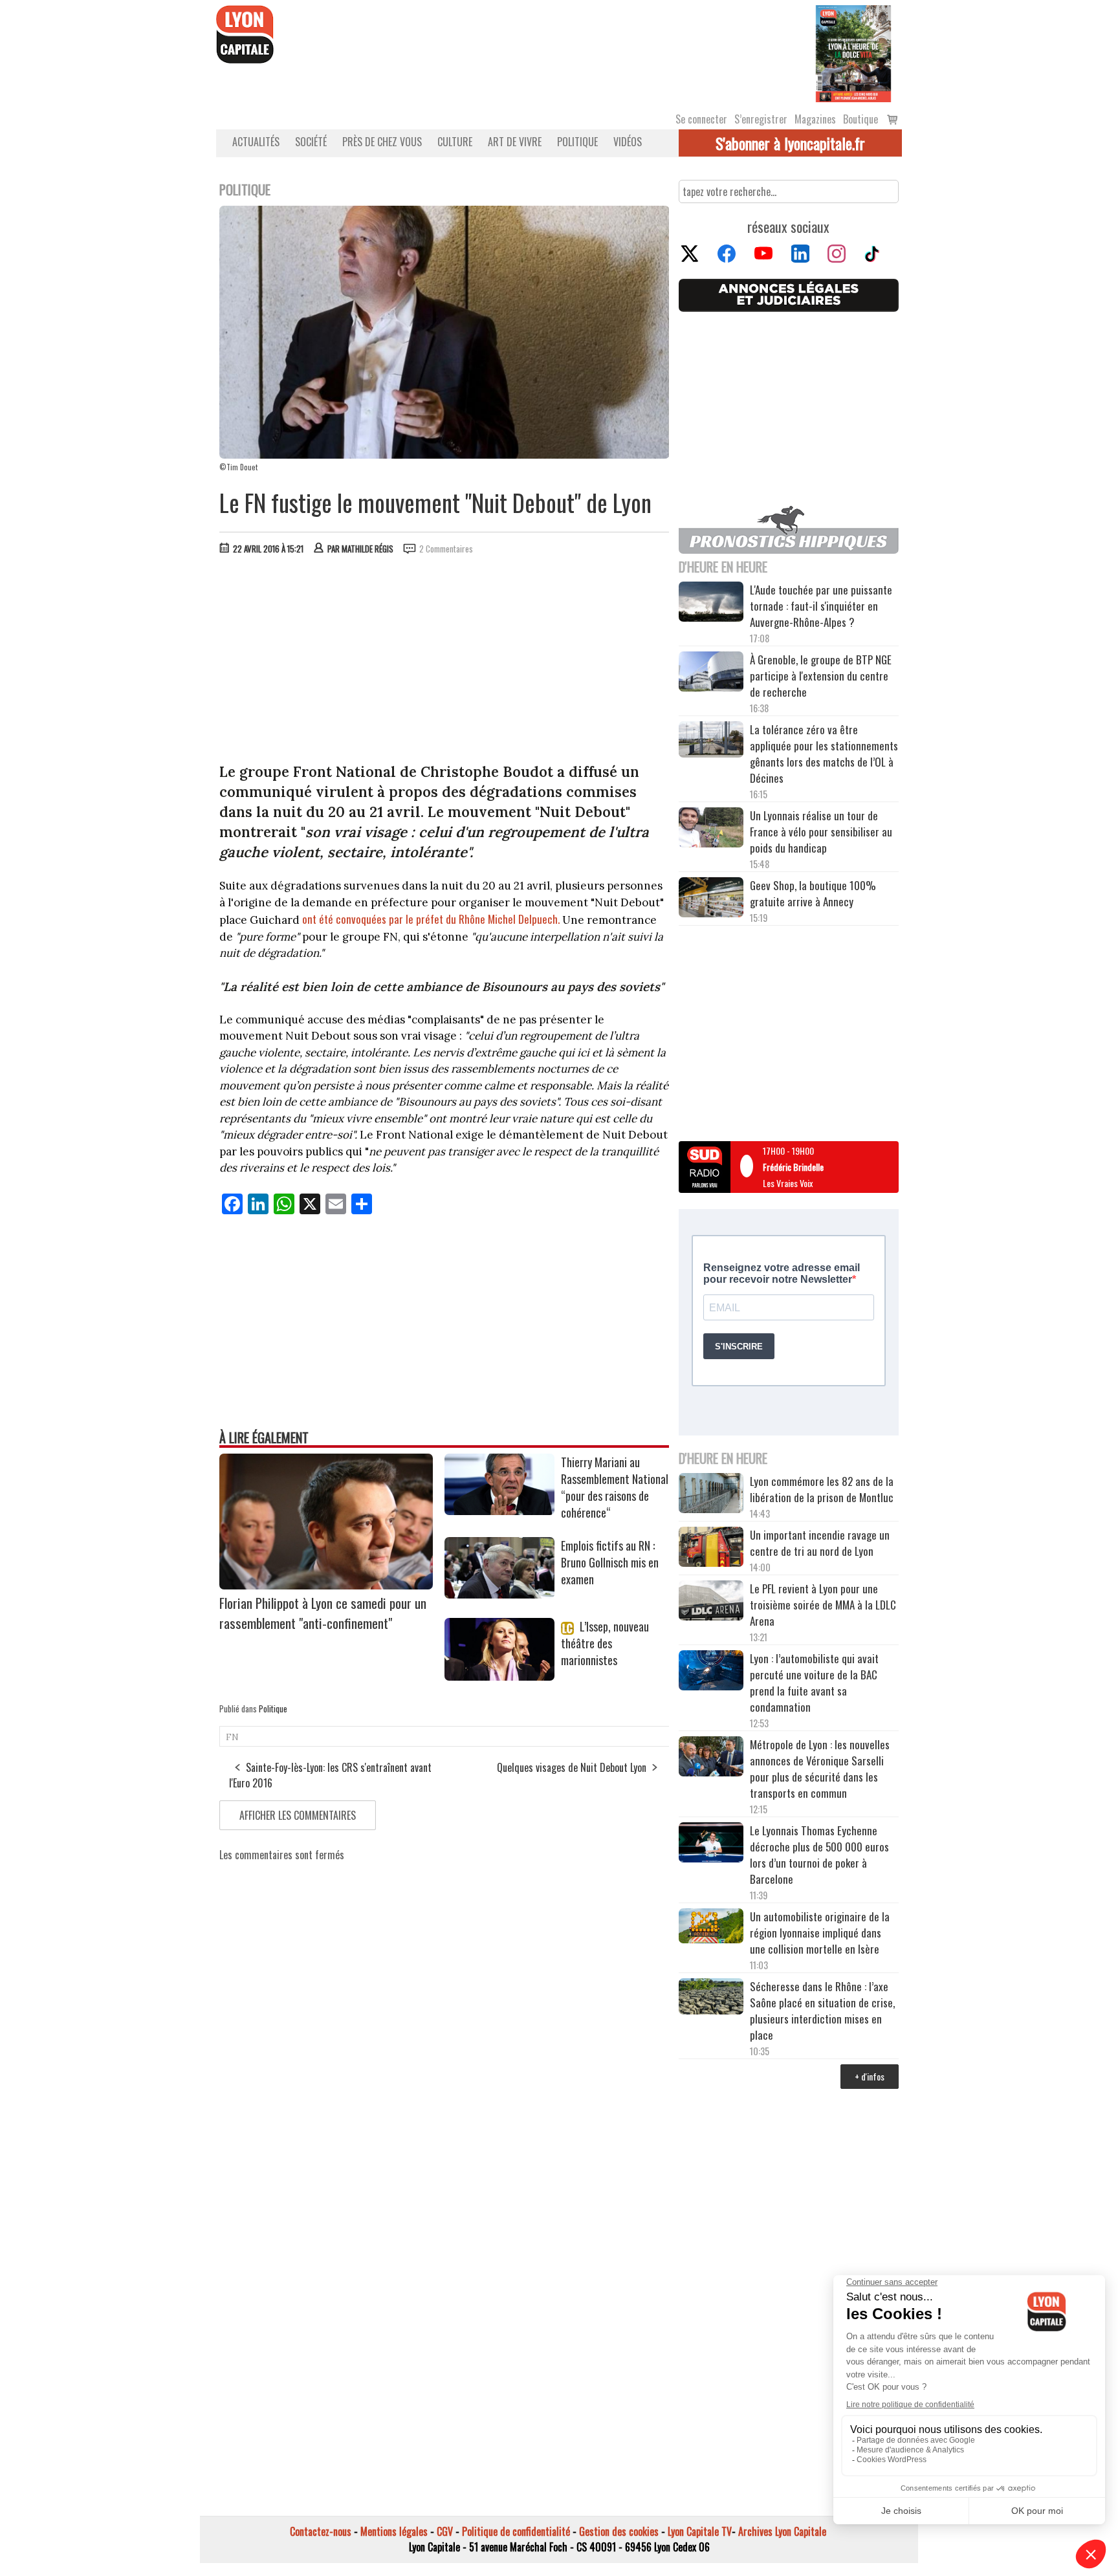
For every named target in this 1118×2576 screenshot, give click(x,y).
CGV (445, 2531)
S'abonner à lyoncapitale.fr (790, 143)
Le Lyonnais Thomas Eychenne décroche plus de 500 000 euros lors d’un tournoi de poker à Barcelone (819, 1855)
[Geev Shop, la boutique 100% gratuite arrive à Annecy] (711, 899)
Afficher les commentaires (298, 1815)
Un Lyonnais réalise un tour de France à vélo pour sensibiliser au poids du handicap (821, 832)
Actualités (256, 142)
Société (311, 142)
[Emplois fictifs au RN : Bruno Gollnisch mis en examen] (499, 1594)
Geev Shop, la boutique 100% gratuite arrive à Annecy (813, 893)
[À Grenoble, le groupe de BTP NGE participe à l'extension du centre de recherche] (711, 673)
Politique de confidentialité (516, 2531)
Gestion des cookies (619, 2531)
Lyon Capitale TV (700, 2531)
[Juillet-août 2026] (853, 52)
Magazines (815, 119)
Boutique (860, 119)
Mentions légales (394, 2531)
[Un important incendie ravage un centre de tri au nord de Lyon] (711, 1549)
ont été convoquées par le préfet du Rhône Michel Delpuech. (431, 919)
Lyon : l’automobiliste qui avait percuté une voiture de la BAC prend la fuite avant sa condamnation (814, 1683)
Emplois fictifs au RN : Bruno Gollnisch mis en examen (610, 1562)
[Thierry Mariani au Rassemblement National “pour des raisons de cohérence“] (499, 1511)
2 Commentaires (446, 549)
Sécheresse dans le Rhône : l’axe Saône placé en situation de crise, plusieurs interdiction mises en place (822, 2011)
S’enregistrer (761, 119)
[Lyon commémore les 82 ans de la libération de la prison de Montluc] (711, 1495)
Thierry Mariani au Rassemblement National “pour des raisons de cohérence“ (615, 1487)
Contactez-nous (321, 2531)
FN (232, 1737)
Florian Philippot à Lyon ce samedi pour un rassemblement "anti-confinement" (323, 1613)
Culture (455, 142)
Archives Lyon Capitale (782, 2531)
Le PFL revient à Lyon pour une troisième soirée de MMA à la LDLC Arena (823, 1605)
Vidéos (628, 142)
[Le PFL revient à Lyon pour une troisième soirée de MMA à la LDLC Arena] (711, 1602)
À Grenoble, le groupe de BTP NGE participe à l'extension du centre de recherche (821, 676)
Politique (577, 142)
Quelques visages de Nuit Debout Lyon (572, 1767)
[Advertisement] (444, 662)
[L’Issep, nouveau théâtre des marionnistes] (499, 1676)
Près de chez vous (382, 142)
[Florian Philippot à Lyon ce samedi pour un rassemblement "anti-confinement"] (326, 1585)
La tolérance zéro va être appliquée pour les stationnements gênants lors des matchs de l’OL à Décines (824, 754)
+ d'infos (870, 2076)
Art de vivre (515, 142)
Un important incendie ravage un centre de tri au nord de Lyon (820, 1543)
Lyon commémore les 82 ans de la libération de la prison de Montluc (822, 1489)
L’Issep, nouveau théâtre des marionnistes (605, 1643)
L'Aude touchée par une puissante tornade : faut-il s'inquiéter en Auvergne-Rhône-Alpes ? (821, 606)
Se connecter (701, 119)
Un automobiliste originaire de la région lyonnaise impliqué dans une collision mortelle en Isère (820, 1933)
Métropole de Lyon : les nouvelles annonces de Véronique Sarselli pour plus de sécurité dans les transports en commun (820, 1769)
